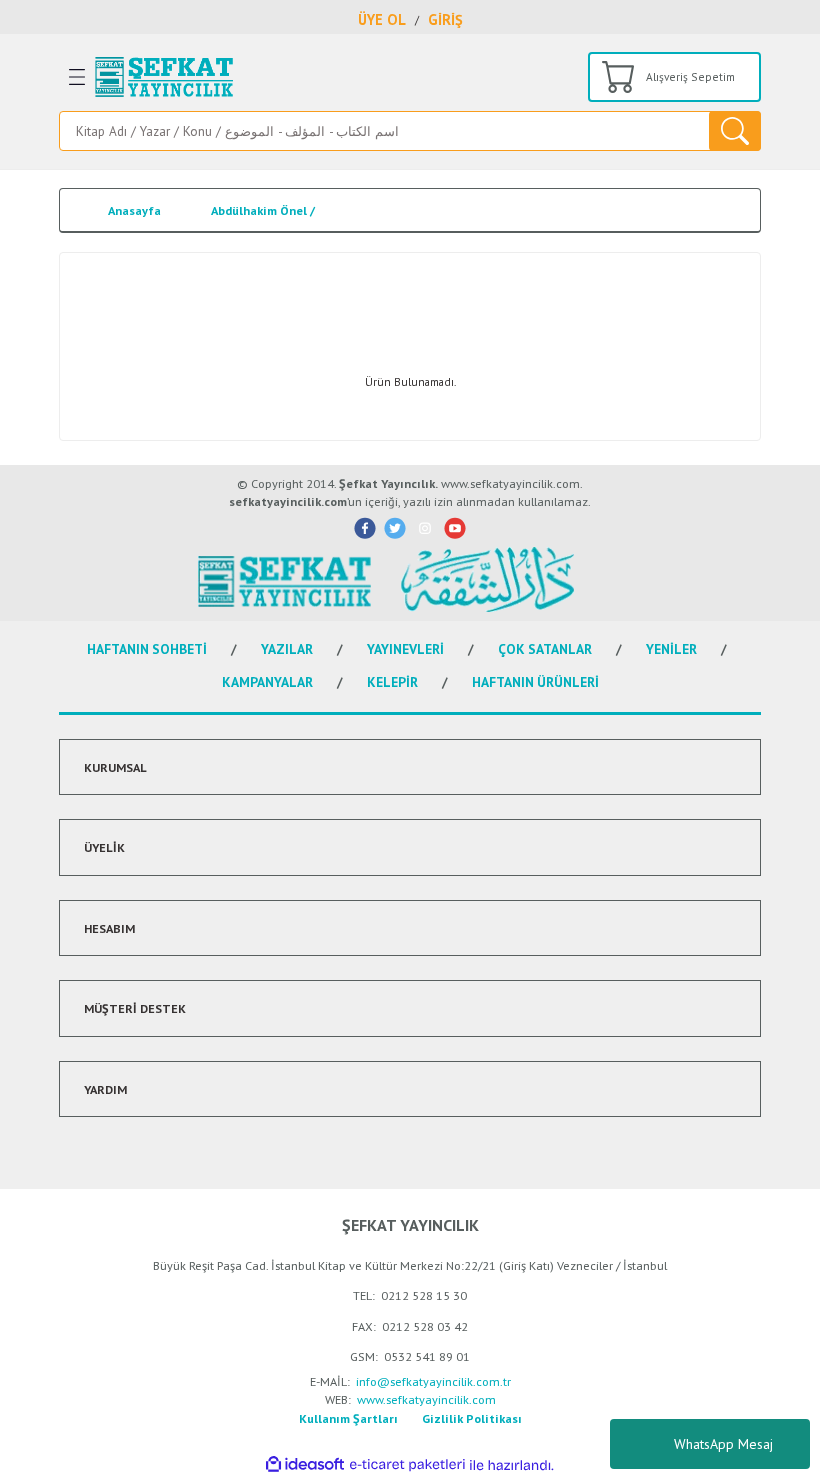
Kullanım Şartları (348, 1418)
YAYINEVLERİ (405, 649)
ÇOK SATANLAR (545, 649)
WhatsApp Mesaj (723, 1444)
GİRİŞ (445, 19)
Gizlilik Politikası (472, 1418)
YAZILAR (287, 649)
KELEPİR (392, 682)
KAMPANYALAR (267, 682)
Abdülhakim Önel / (263, 210)
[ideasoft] (305, 1465)
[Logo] (164, 77)
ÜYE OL (382, 19)
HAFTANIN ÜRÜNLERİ (535, 682)
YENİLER (671, 649)
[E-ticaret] (407, 1465)
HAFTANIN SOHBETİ (147, 649)
